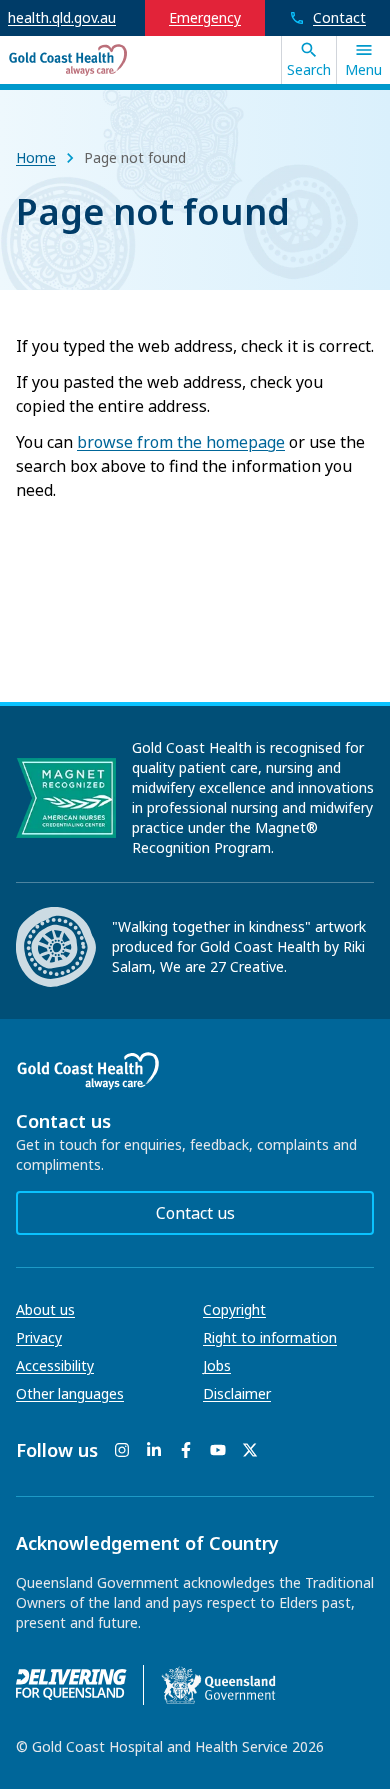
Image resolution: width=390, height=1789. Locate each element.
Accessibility (55, 1365)
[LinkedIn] (154, 1450)
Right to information (270, 1337)
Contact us (195, 1213)
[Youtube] (218, 1450)
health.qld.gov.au (62, 17)
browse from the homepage (181, 442)
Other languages (70, 1393)
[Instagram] (122, 1450)
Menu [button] (363, 69)
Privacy (39, 1337)
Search (309, 69)
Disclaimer (237, 1393)
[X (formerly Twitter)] (250, 1450)
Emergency (205, 17)
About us (45, 1309)
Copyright (234, 1309)
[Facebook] (186, 1450)
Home (36, 157)
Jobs (217, 1365)
